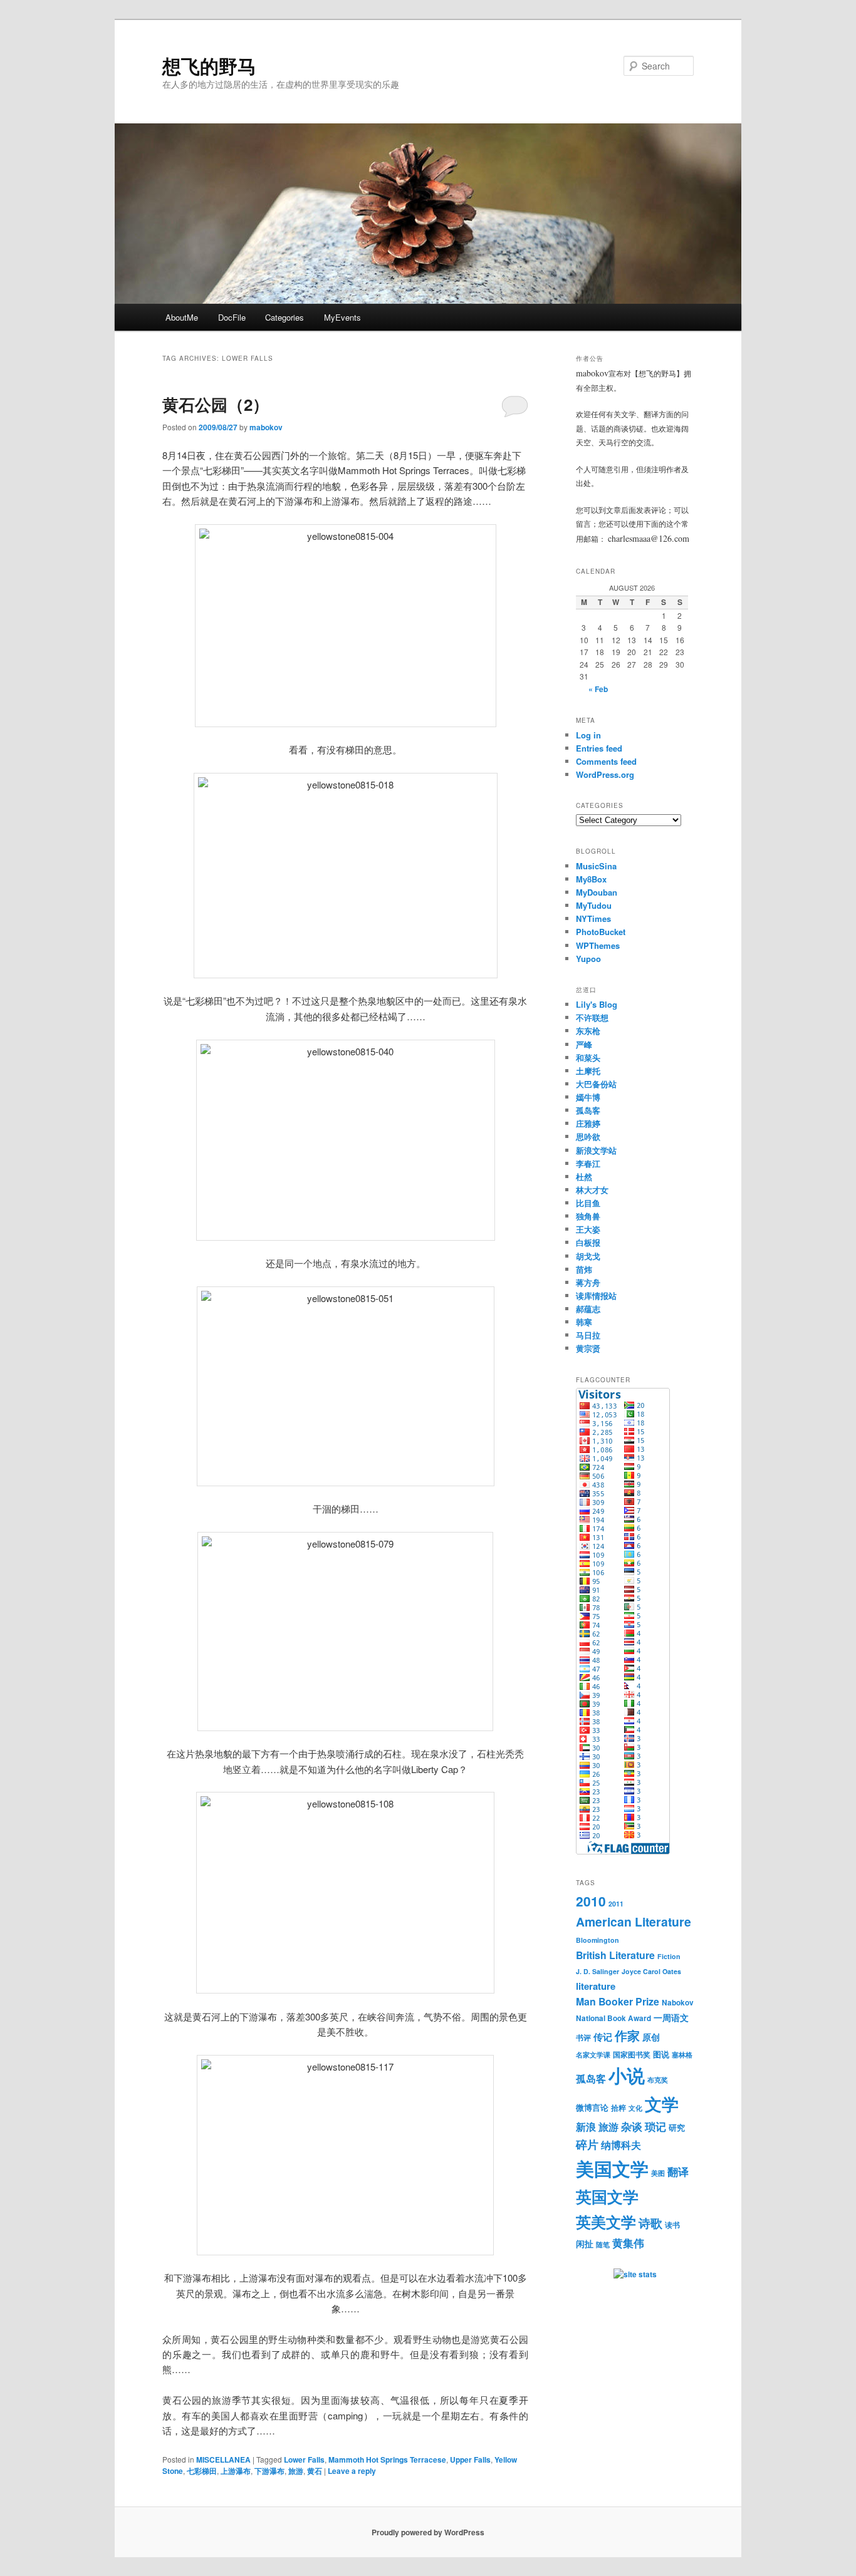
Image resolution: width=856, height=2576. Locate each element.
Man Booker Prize (618, 2001)
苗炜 (584, 1269)
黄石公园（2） (216, 404)
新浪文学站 (596, 1150)
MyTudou (594, 905)
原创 (651, 2037)
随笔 (603, 2244)
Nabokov (678, 2003)
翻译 (678, 2171)
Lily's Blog (597, 1004)
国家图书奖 (632, 2055)
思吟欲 (588, 1136)
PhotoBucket (601, 932)
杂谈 (632, 2126)
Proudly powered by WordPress (428, 2532)
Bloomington (598, 1940)
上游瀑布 (236, 2471)
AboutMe (182, 317)
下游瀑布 (269, 2471)
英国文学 (607, 2196)
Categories (284, 317)
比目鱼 (588, 1203)
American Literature (634, 1922)
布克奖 (658, 2080)
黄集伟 (628, 2242)
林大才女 (592, 1190)
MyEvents (342, 317)
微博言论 (592, 2107)
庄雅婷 (588, 1123)
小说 (627, 2075)
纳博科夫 (621, 2145)
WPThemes (598, 945)
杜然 (584, 1177)
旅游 (296, 2471)
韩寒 (584, 1322)
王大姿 (588, 1229)
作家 (627, 2035)
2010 (591, 1901)
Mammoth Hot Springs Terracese (387, 2460)
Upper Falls (470, 2460)
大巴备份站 (596, 1084)
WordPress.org (605, 774)
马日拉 (588, 1335)
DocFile (232, 317)
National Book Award (613, 2018)
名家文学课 (593, 2055)
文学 (662, 2104)
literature (596, 1986)
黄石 (315, 2471)
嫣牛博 (588, 1097)
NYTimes (593, 918)
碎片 (587, 2144)
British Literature (615, 1955)
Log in (588, 735)
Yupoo (588, 959)
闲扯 (585, 2243)
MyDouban (597, 892)
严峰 (584, 1044)
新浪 (586, 2127)
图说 (661, 2054)
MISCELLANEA (223, 2460)
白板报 (588, 1242)
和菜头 (588, 1058)
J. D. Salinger (598, 1971)
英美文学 (606, 2222)
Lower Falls (304, 2460)
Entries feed (599, 748)
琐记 (655, 2126)
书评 (583, 2038)
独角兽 (588, 1216)
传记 (603, 2037)
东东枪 (588, 1031)
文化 (635, 2108)
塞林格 (682, 2055)
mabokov (266, 427)
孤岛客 (588, 1110)
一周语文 (671, 2017)
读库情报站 (596, 1296)
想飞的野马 (209, 65)
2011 (616, 1904)
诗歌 (650, 2223)
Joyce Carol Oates (651, 1971)
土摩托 (588, 1071)
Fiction (669, 1956)
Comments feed (606, 761)
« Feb (598, 689)
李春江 (588, 1163)
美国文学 (612, 2168)
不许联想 (592, 1017)
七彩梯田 (202, 2471)
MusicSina (596, 866)
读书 (672, 2225)
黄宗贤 (588, 1348)
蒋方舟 (588, 1282)
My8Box (591, 879)
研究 (677, 2127)
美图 (658, 2173)
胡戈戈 (588, 1256)
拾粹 (619, 2108)
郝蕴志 (588, 1309)
